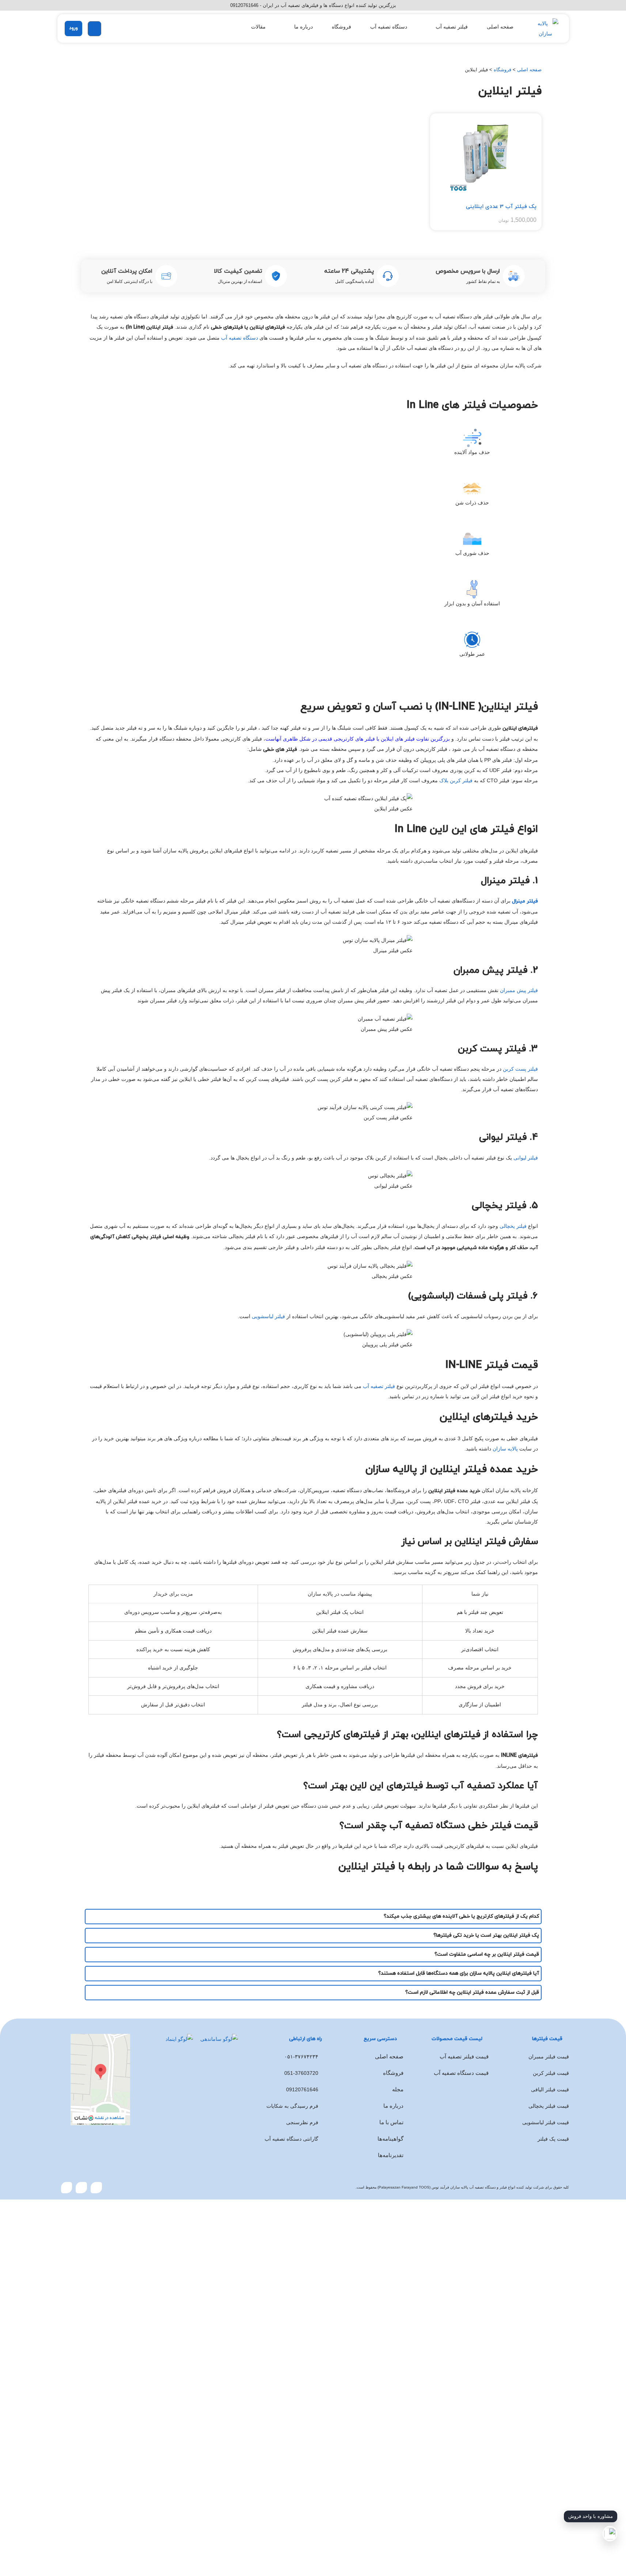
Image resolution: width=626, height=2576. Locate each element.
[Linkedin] (67, 2188)
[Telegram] (96, 2188)
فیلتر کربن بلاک (456, 780)
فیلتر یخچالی (513, 1226)
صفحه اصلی (500, 27)
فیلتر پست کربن (520, 1069)
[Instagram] (81, 2188)
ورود (73, 28)
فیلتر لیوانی (526, 1158)
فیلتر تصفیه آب (379, 1386)
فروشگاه (342, 27)
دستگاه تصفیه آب (389, 27)
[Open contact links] (610, 2534)
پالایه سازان (505, 1449)
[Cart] (94, 29)
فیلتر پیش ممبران (519, 990)
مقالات (258, 27)
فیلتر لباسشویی (268, 1316)
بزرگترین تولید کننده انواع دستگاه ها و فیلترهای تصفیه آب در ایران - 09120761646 (313, 5)
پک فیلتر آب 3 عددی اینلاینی (501, 207)
